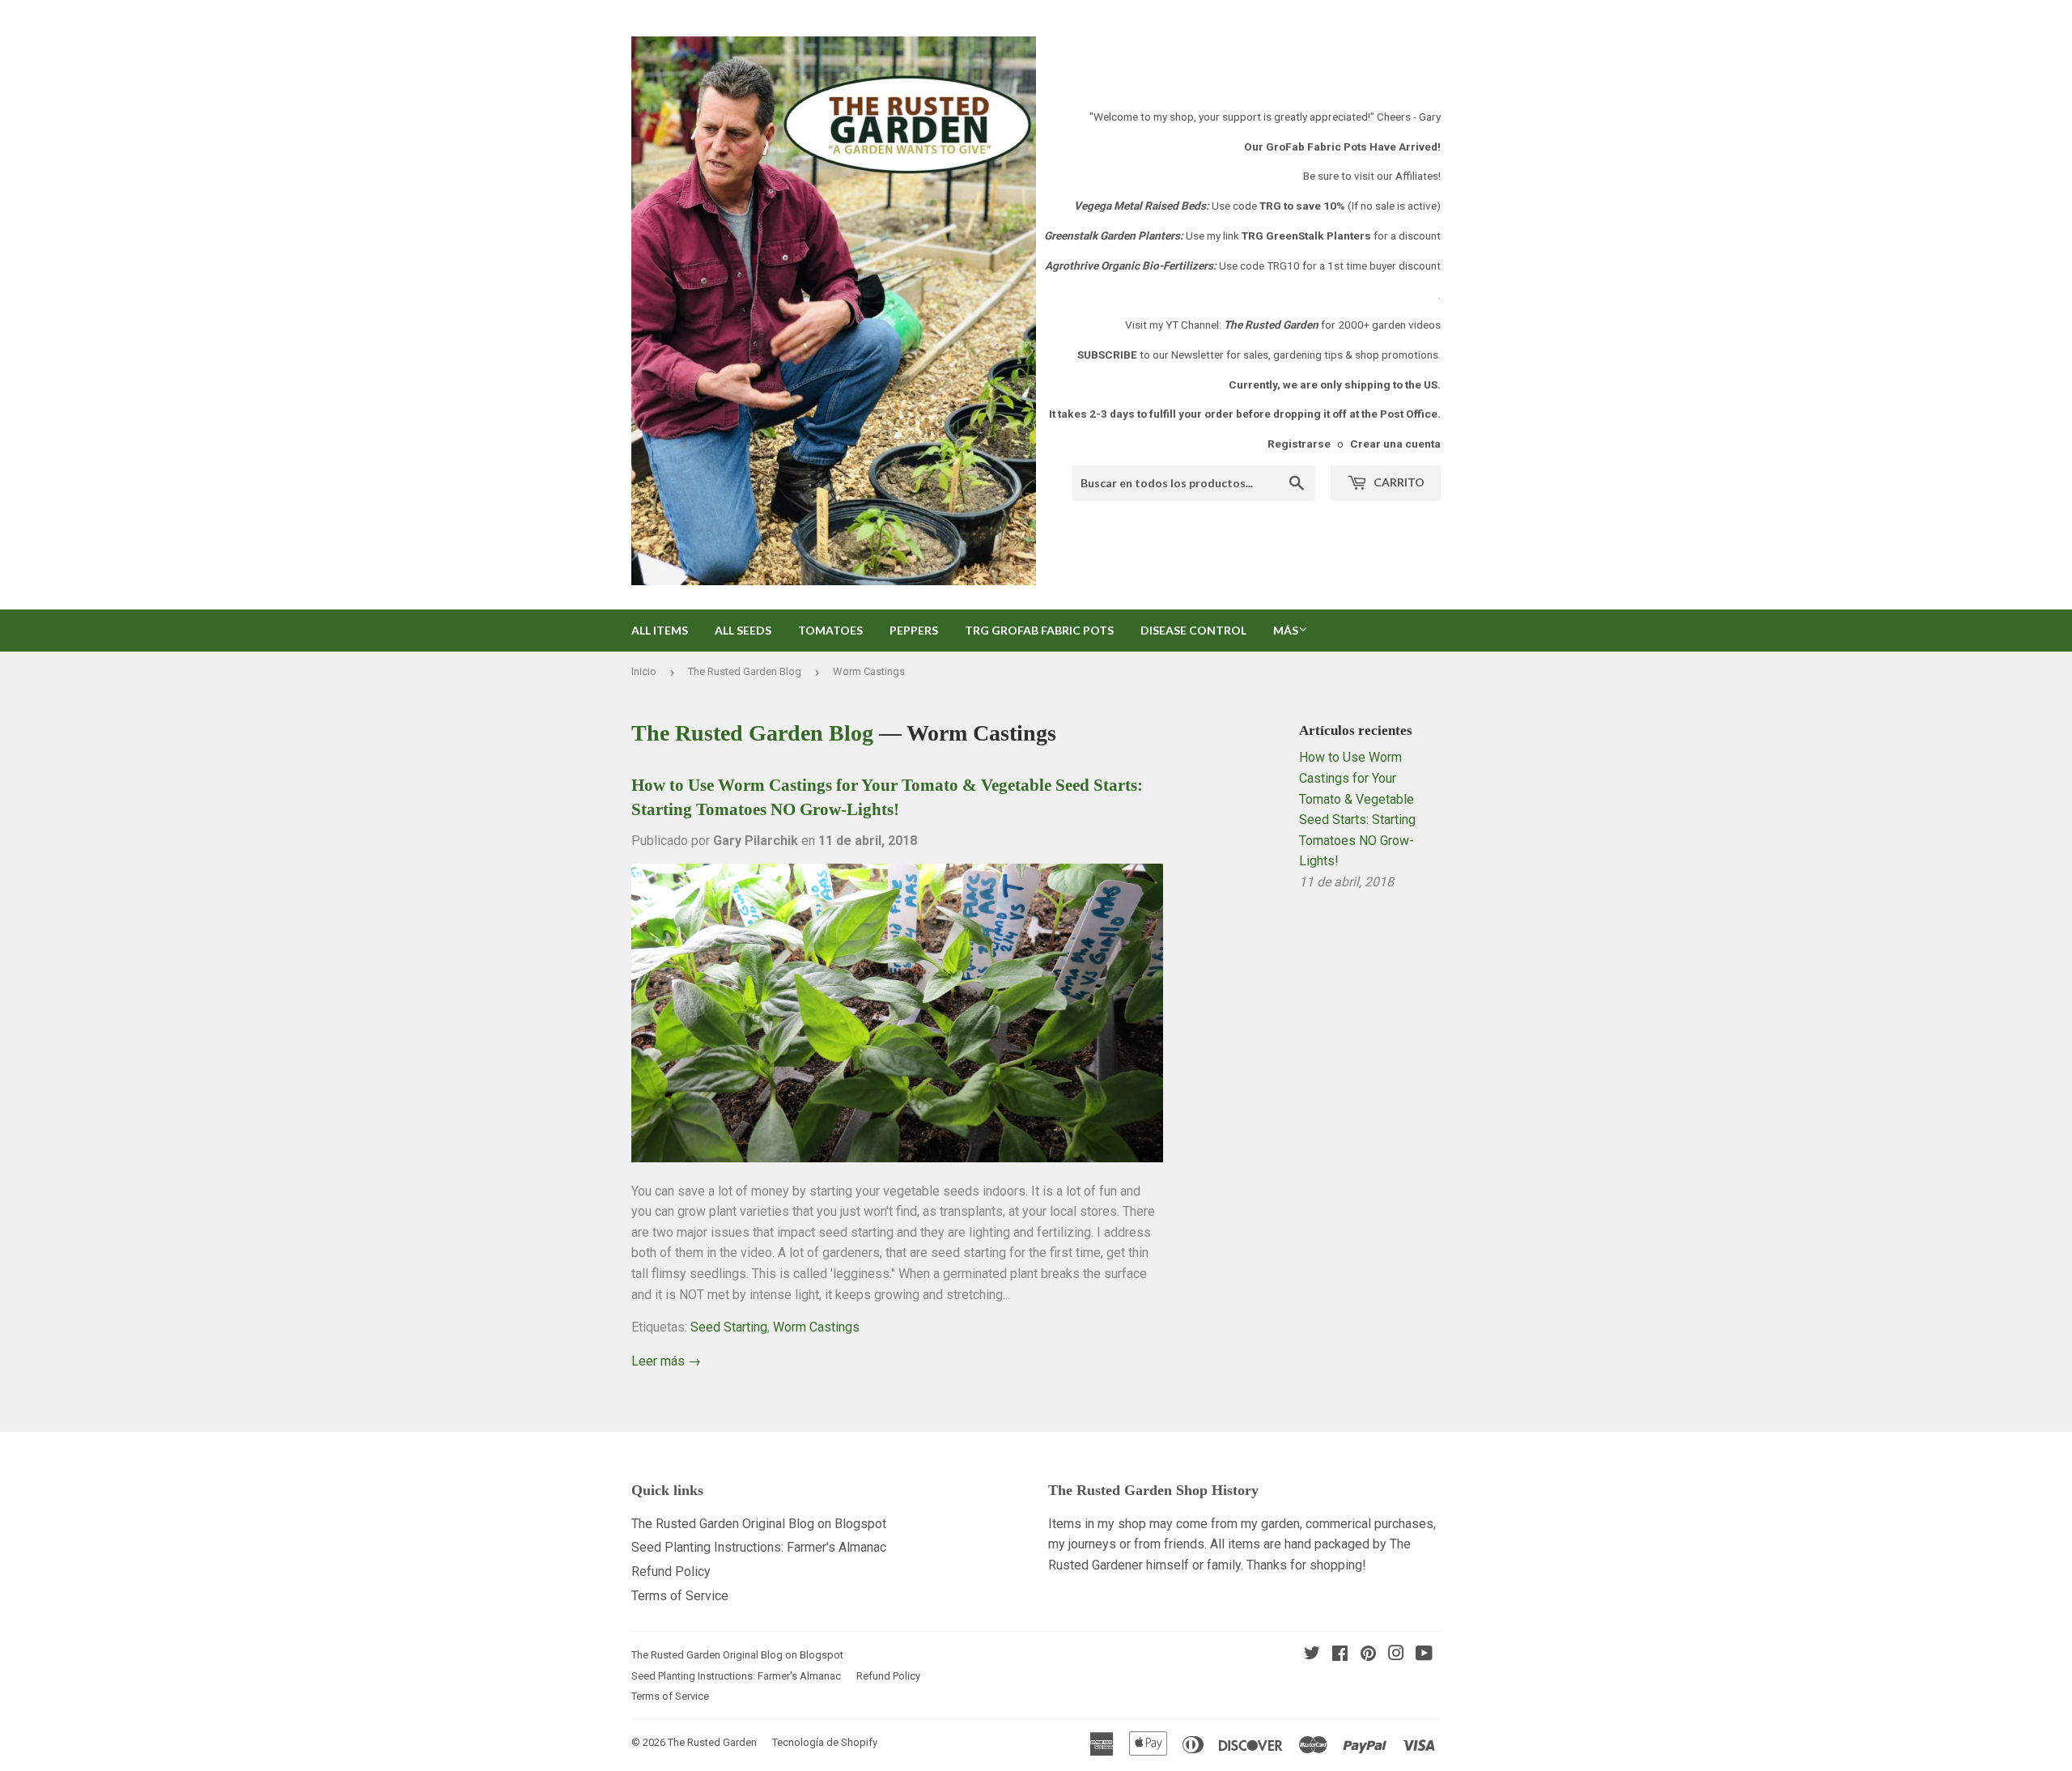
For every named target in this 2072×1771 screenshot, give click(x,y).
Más (1286, 630)
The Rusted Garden (712, 1742)
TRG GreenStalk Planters (1306, 236)
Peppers (914, 630)
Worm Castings (816, 1327)
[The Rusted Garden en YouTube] (1424, 1655)
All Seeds (743, 630)
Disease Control (1193, 630)
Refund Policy (671, 1571)
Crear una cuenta (1395, 444)
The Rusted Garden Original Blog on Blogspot (759, 1524)
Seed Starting (729, 1327)
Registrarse (1299, 444)
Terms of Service (680, 1596)
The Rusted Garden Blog (745, 671)
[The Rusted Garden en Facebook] (1340, 1655)
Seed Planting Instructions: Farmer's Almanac (759, 1547)
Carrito (1398, 482)
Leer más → (666, 1361)
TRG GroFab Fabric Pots (1039, 630)
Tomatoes (830, 630)
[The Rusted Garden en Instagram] (1396, 1655)
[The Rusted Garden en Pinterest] (1368, 1655)
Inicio (644, 671)
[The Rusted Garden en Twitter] (1312, 1655)
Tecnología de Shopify (825, 1742)
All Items (660, 630)
